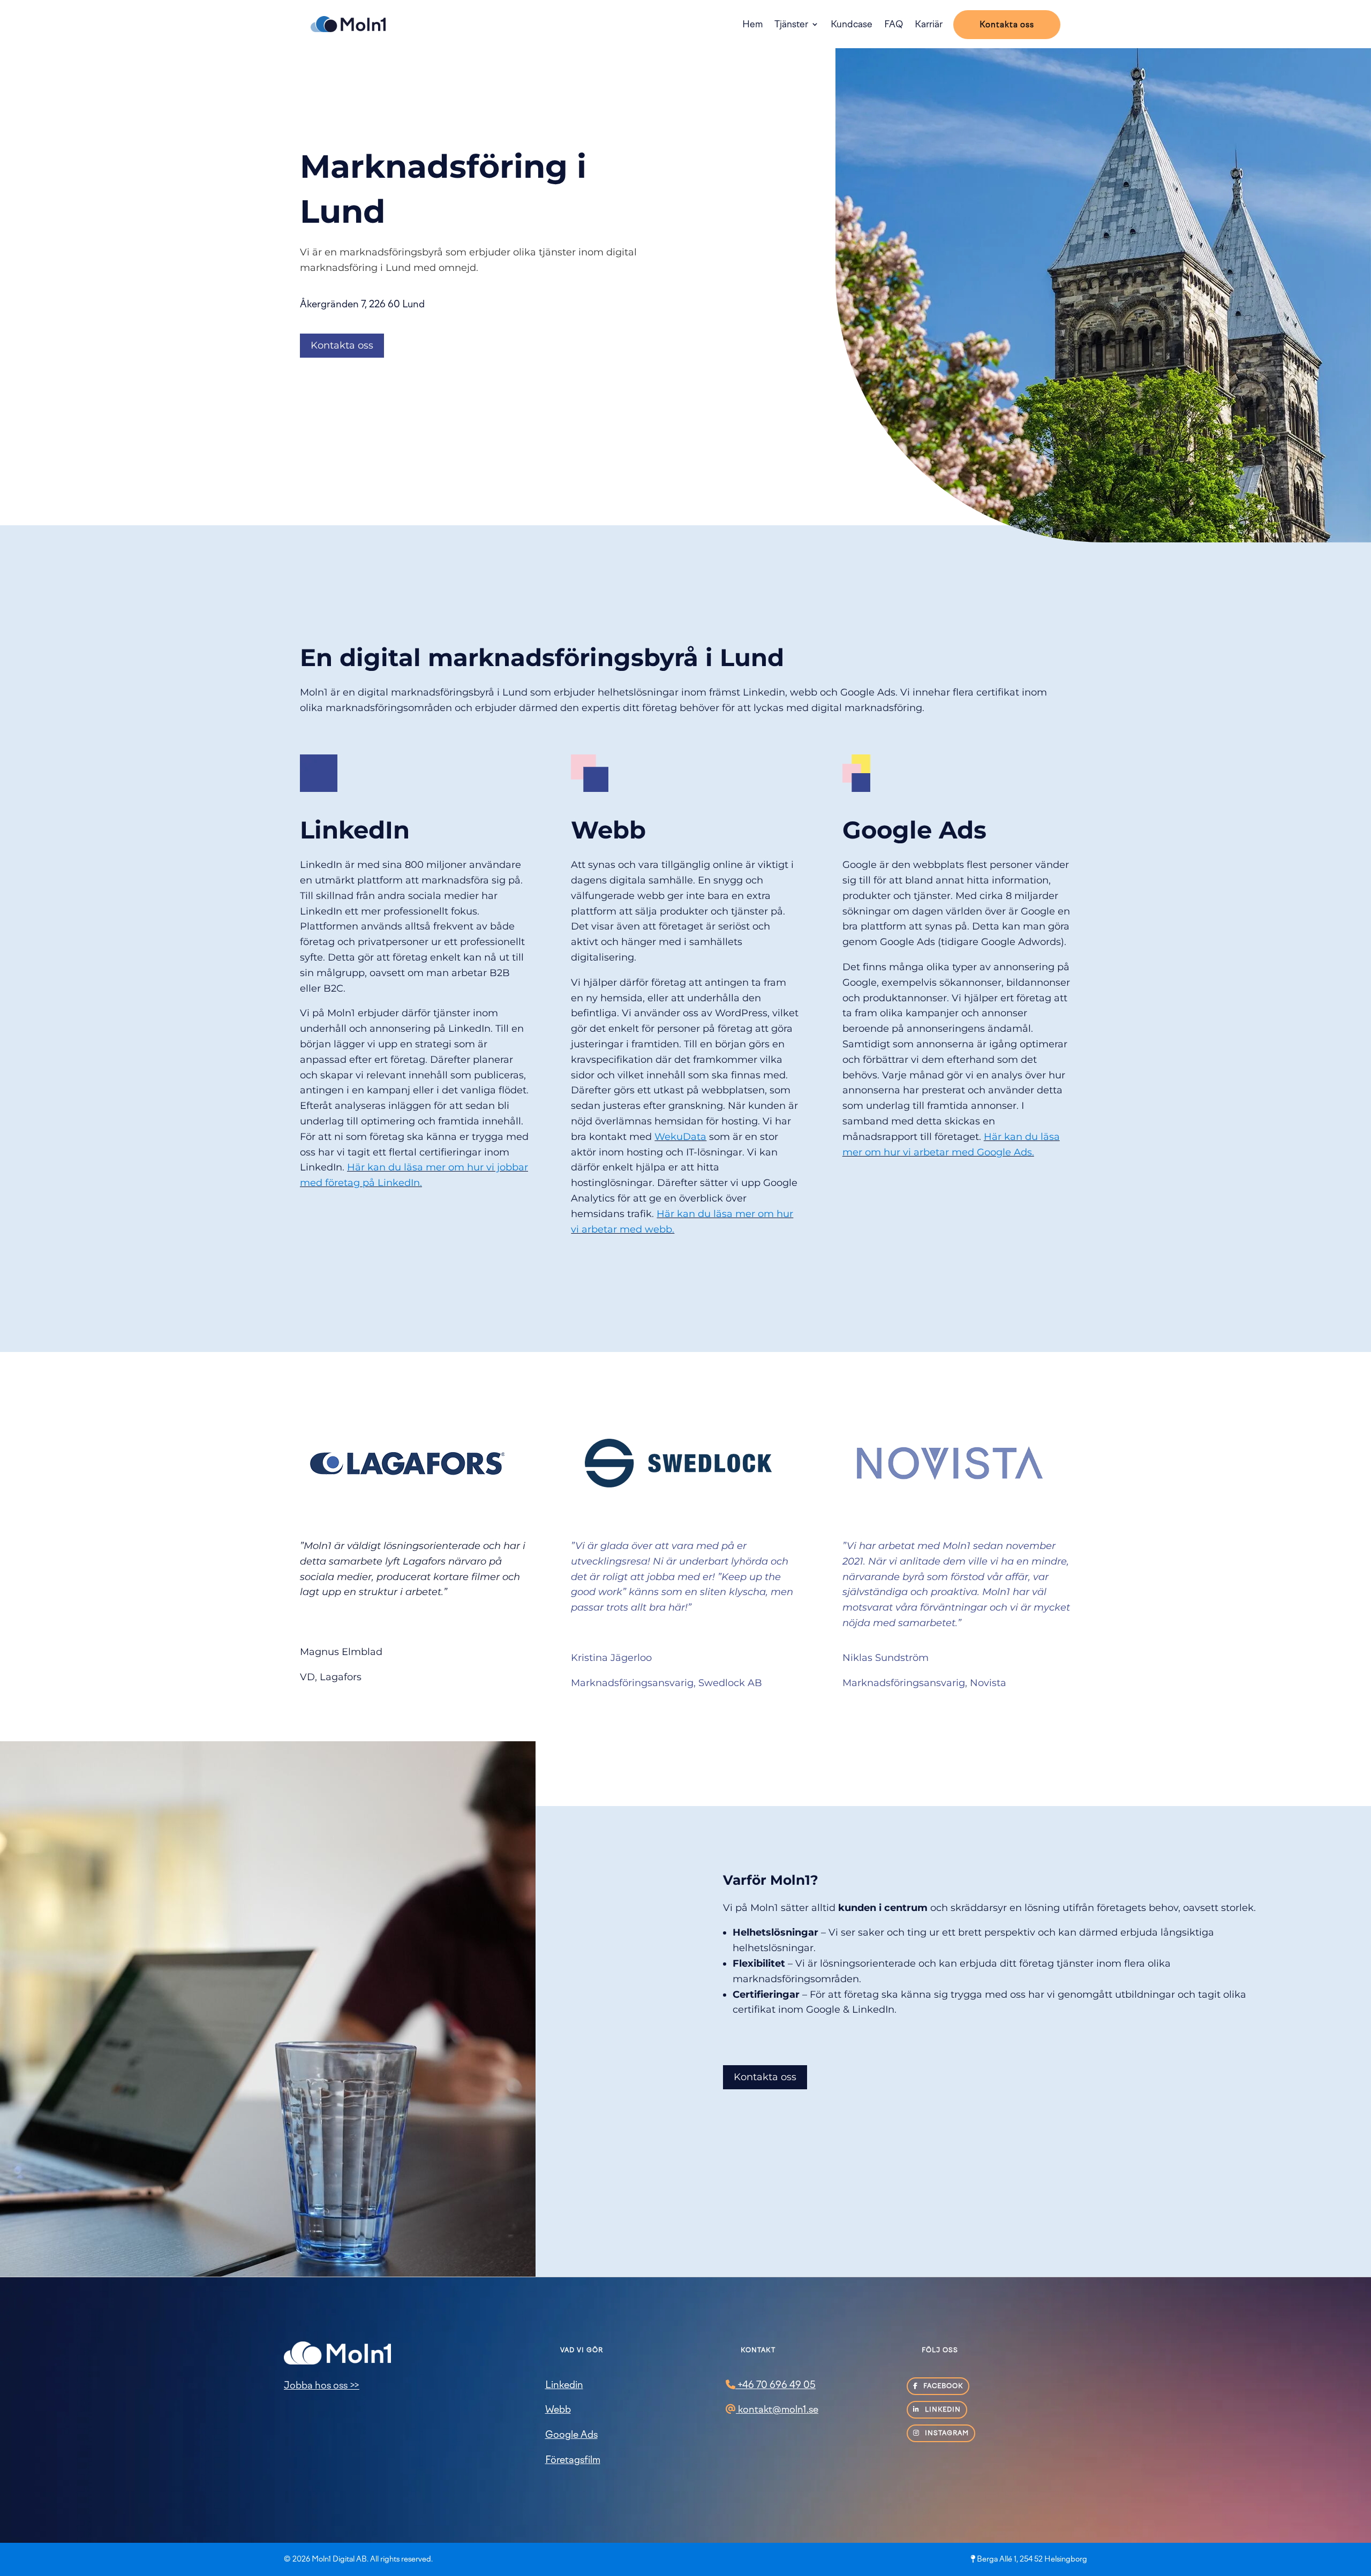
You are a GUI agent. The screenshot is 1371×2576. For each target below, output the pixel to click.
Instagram (946, 2433)
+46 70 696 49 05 (775, 2385)
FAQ (894, 24)
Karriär (929, 24)
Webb (558, 2409)
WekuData (680, 1137)
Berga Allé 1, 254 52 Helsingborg (1032, 2559)
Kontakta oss (1007, 25)
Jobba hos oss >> (322, 2385)
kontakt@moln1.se (777, 2409)
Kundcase (852, 24)
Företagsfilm (573, 2460)
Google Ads (571, 2435)
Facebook (942, 2386)
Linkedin (564, 2385)
